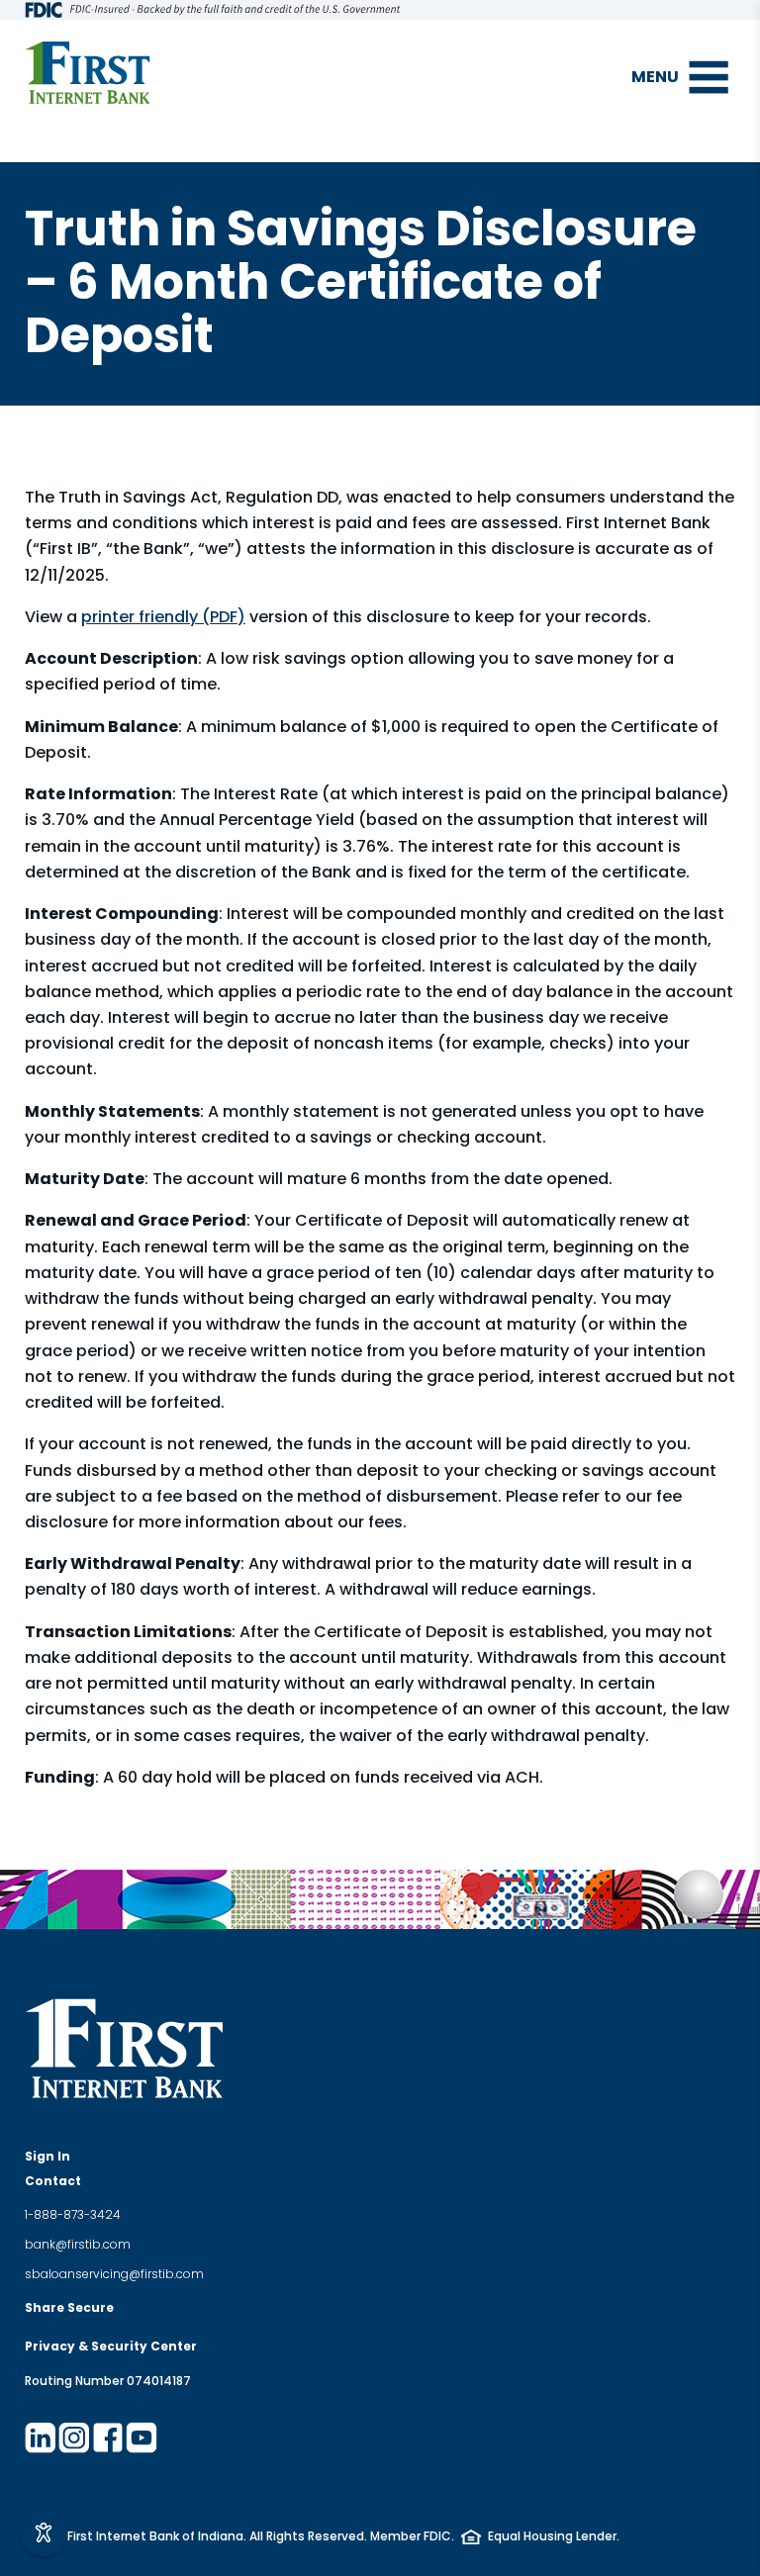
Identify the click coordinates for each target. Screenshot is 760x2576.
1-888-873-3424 (73, 2214)
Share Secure (69, 2307)
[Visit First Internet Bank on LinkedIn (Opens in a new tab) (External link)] (41, 2438)
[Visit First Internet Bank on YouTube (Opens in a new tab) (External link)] (142, 2438)
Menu (655, 77)
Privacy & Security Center (111, 2346)
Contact (53, 2181)
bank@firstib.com (78, 2244)
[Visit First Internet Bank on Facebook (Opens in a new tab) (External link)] (108, 2438)
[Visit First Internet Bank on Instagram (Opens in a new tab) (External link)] (74, 2438)
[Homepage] (88, 73)
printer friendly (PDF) (163, 617)
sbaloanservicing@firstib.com (114, 2274)
